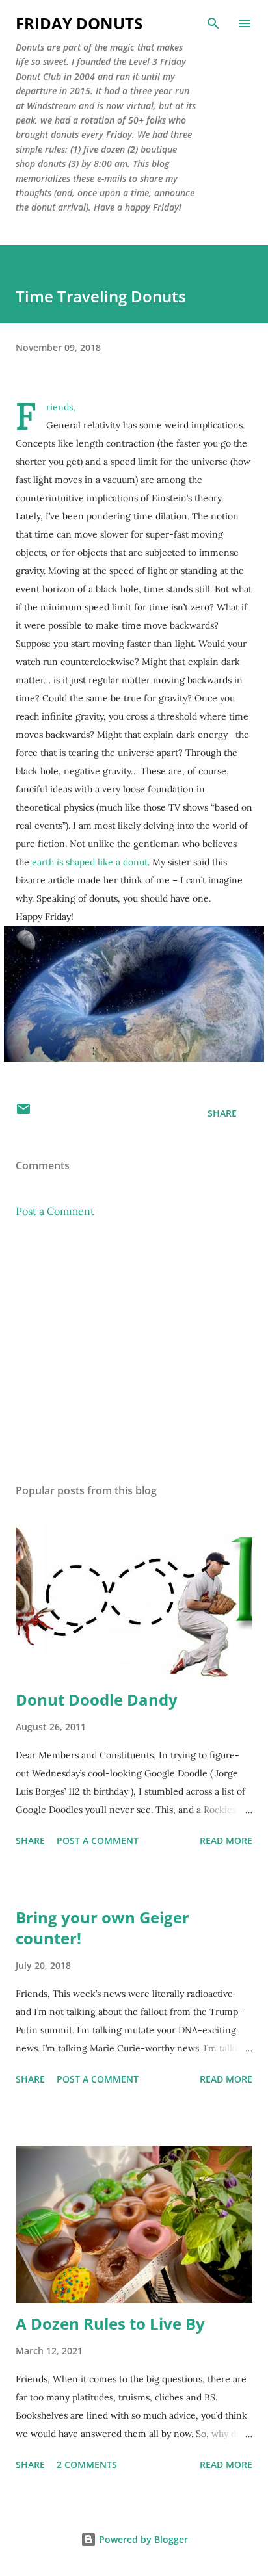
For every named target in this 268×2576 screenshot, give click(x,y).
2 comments (87, 2465)
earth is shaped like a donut (90, 862)
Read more (226, 1841)
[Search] (213, 23)
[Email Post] (23, 1113)
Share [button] (222, 1113)
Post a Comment (55, 1211)
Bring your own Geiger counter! (102, 1928)
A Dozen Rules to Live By (110, 2323)
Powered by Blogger (142, 2539)
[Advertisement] (134, 1351)
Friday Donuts (79, 23)
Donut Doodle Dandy (97, 1699)
